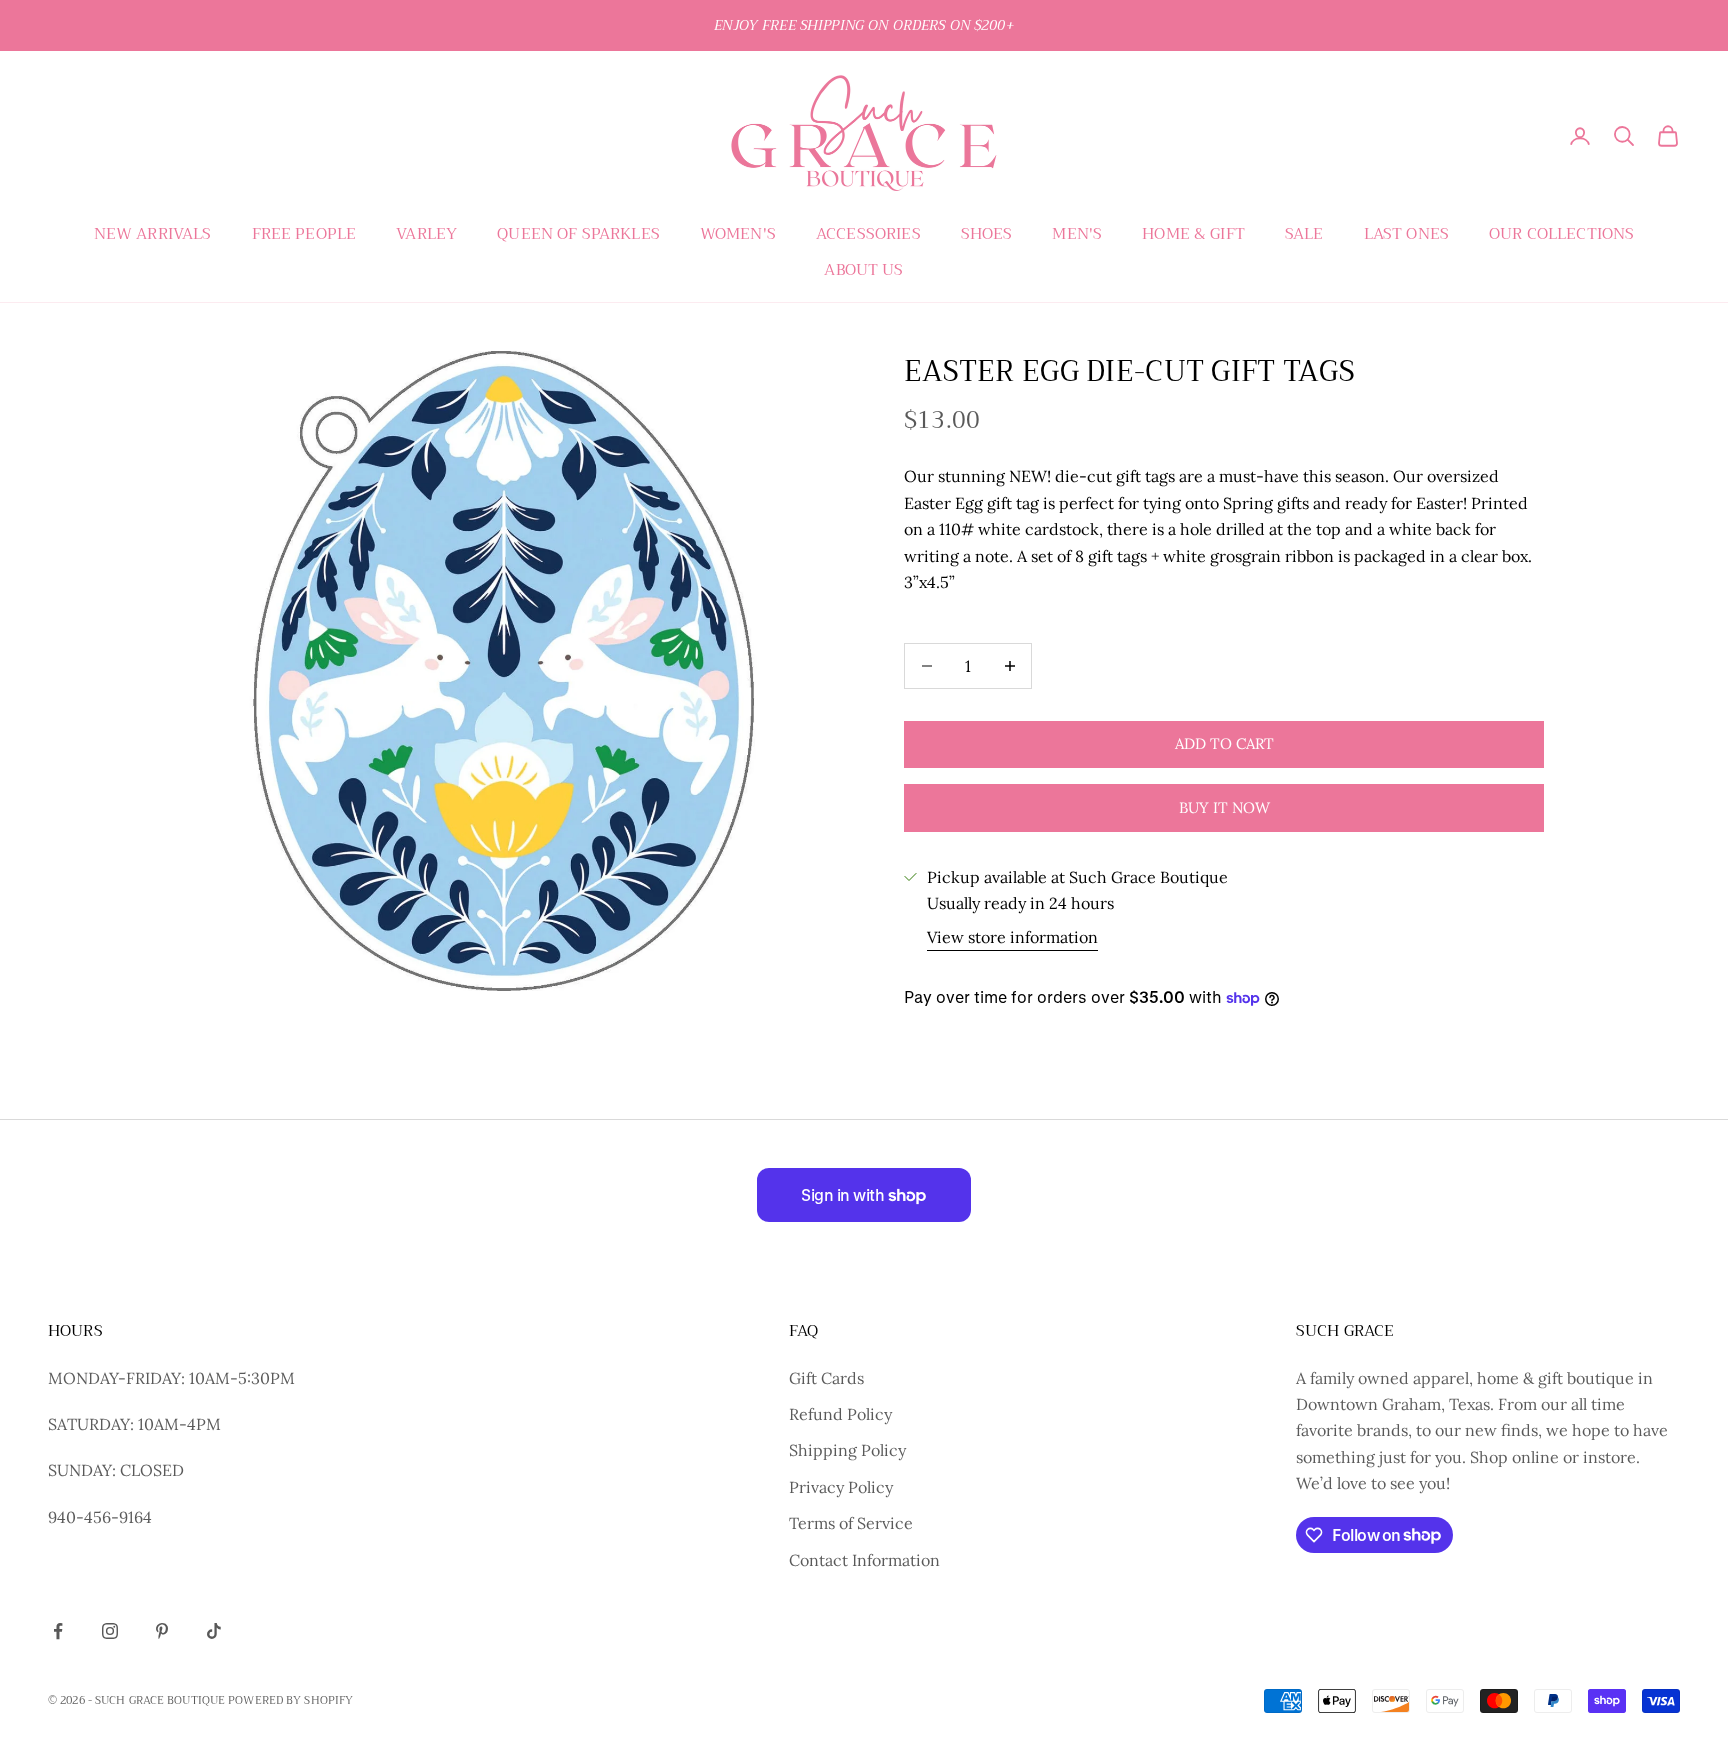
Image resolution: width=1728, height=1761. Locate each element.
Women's (738, 234)
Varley (426, 234)
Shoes (987, 234)
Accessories (868, 234)
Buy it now (1224, 807)
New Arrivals (153, 234)
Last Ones (1406, 234)
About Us (863, 270)
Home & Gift (1193, 234)
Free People (304, 234)
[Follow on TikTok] (214, 1631)
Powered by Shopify (290, 1700)
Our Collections (1561, 234)
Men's (1077, 234)
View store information (1012, 937)
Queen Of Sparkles (578, 234)
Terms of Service (851, 1523)
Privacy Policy (841, 1487)
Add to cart (1224, 743)
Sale (1304, 234)
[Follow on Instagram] (110, 1631)
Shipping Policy (847, 1450)
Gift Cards (826, 1378)
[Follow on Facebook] (58, 1631)
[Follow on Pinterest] (162, 1631)
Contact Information (864, 1560)
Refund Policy (840, 1414)
